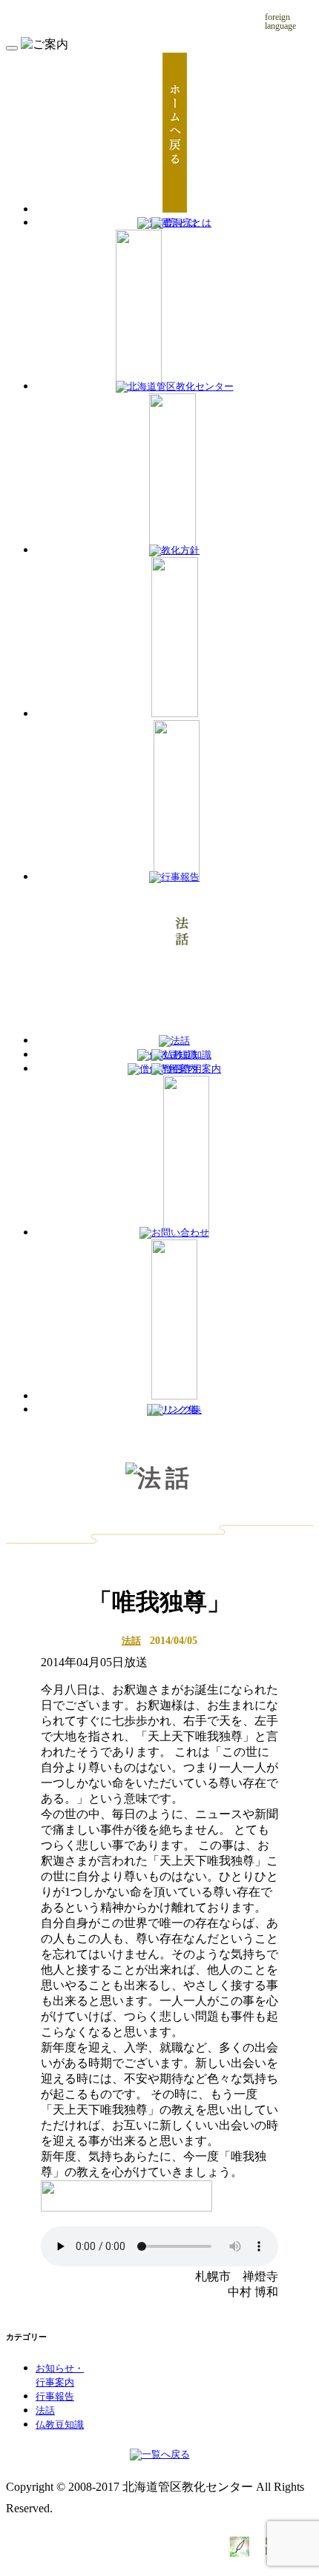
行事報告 (55, 2397)
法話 (131, 1641)
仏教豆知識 (60, 2425)
